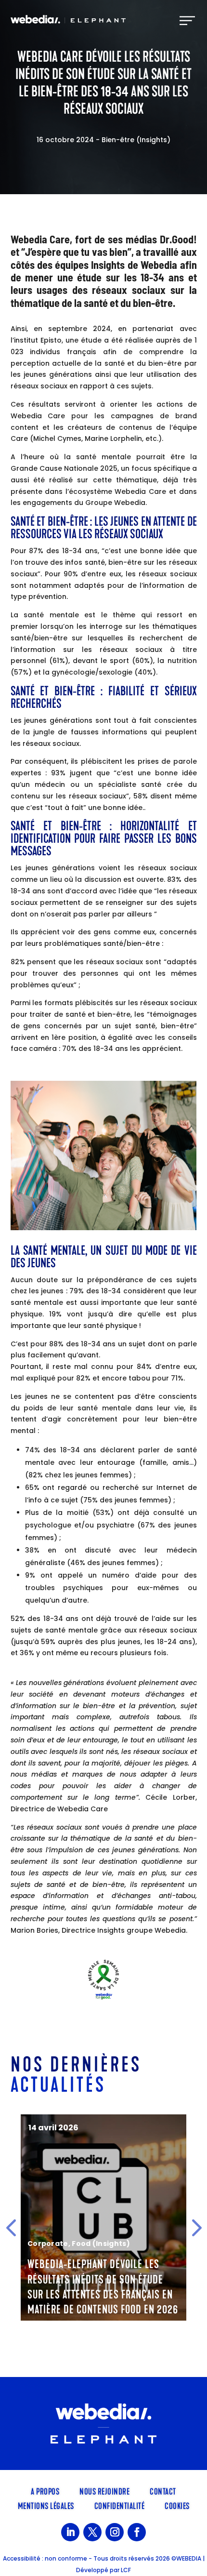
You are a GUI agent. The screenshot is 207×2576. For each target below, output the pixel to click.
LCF (126, 2570)
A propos (45, 2491)
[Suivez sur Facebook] (137, 2532)
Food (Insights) (101, 2244)
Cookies (177, 2505)
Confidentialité (120, 2505)
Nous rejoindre (104, 2491)
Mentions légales (46, 2505)
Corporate (48, 2244)
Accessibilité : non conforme (45, 2558)
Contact (163, 2491)
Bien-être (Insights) (136, 140)
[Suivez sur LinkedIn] (70, 2532)
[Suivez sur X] (92, 2532)
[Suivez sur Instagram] (115, 2532)
